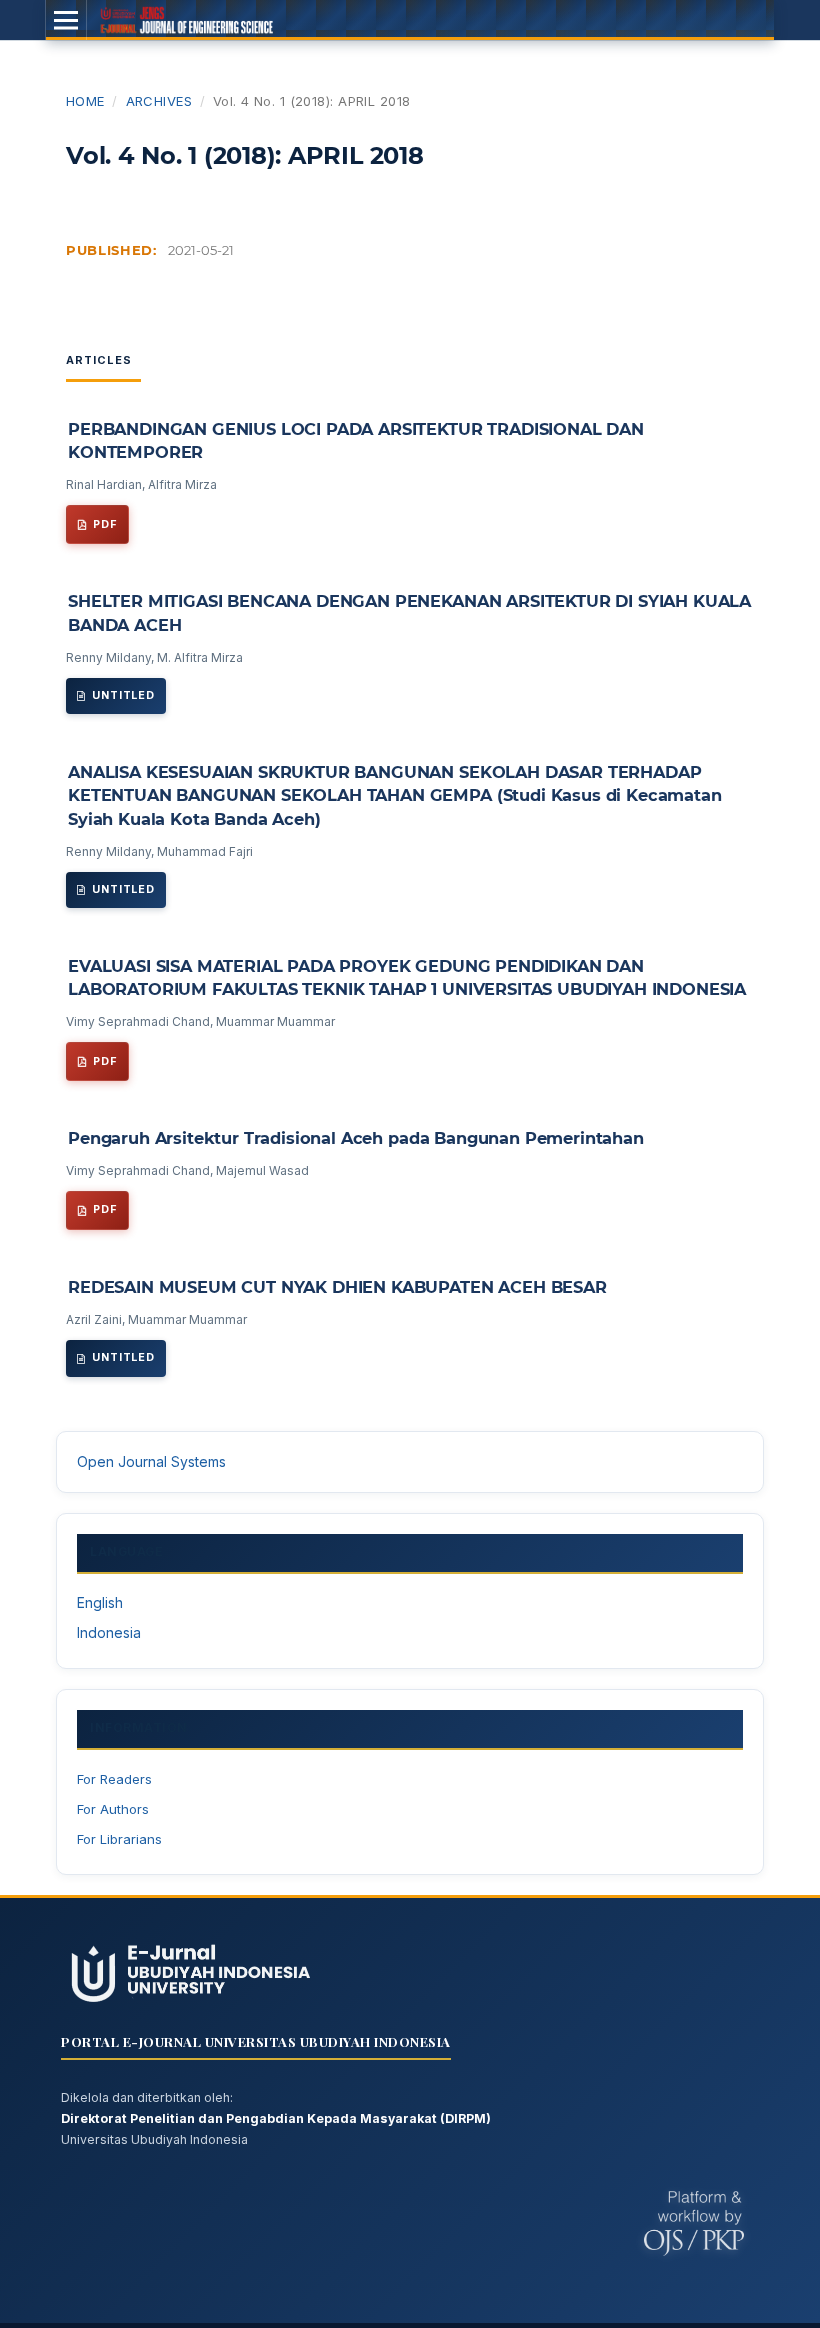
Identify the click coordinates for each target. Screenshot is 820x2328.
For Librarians (119, 1839)
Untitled (123, 695)
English (100, 1602)
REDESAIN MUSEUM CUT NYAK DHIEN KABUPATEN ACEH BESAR (337, 1287)
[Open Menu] (66, 20)
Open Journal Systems (151, 1461)
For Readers (114, 1779)
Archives (159, 101)
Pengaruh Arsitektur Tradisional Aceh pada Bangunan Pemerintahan (356, 1138)
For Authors (113, 1809)
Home (85, 101)
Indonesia (109, 1632)
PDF (105, 524)
